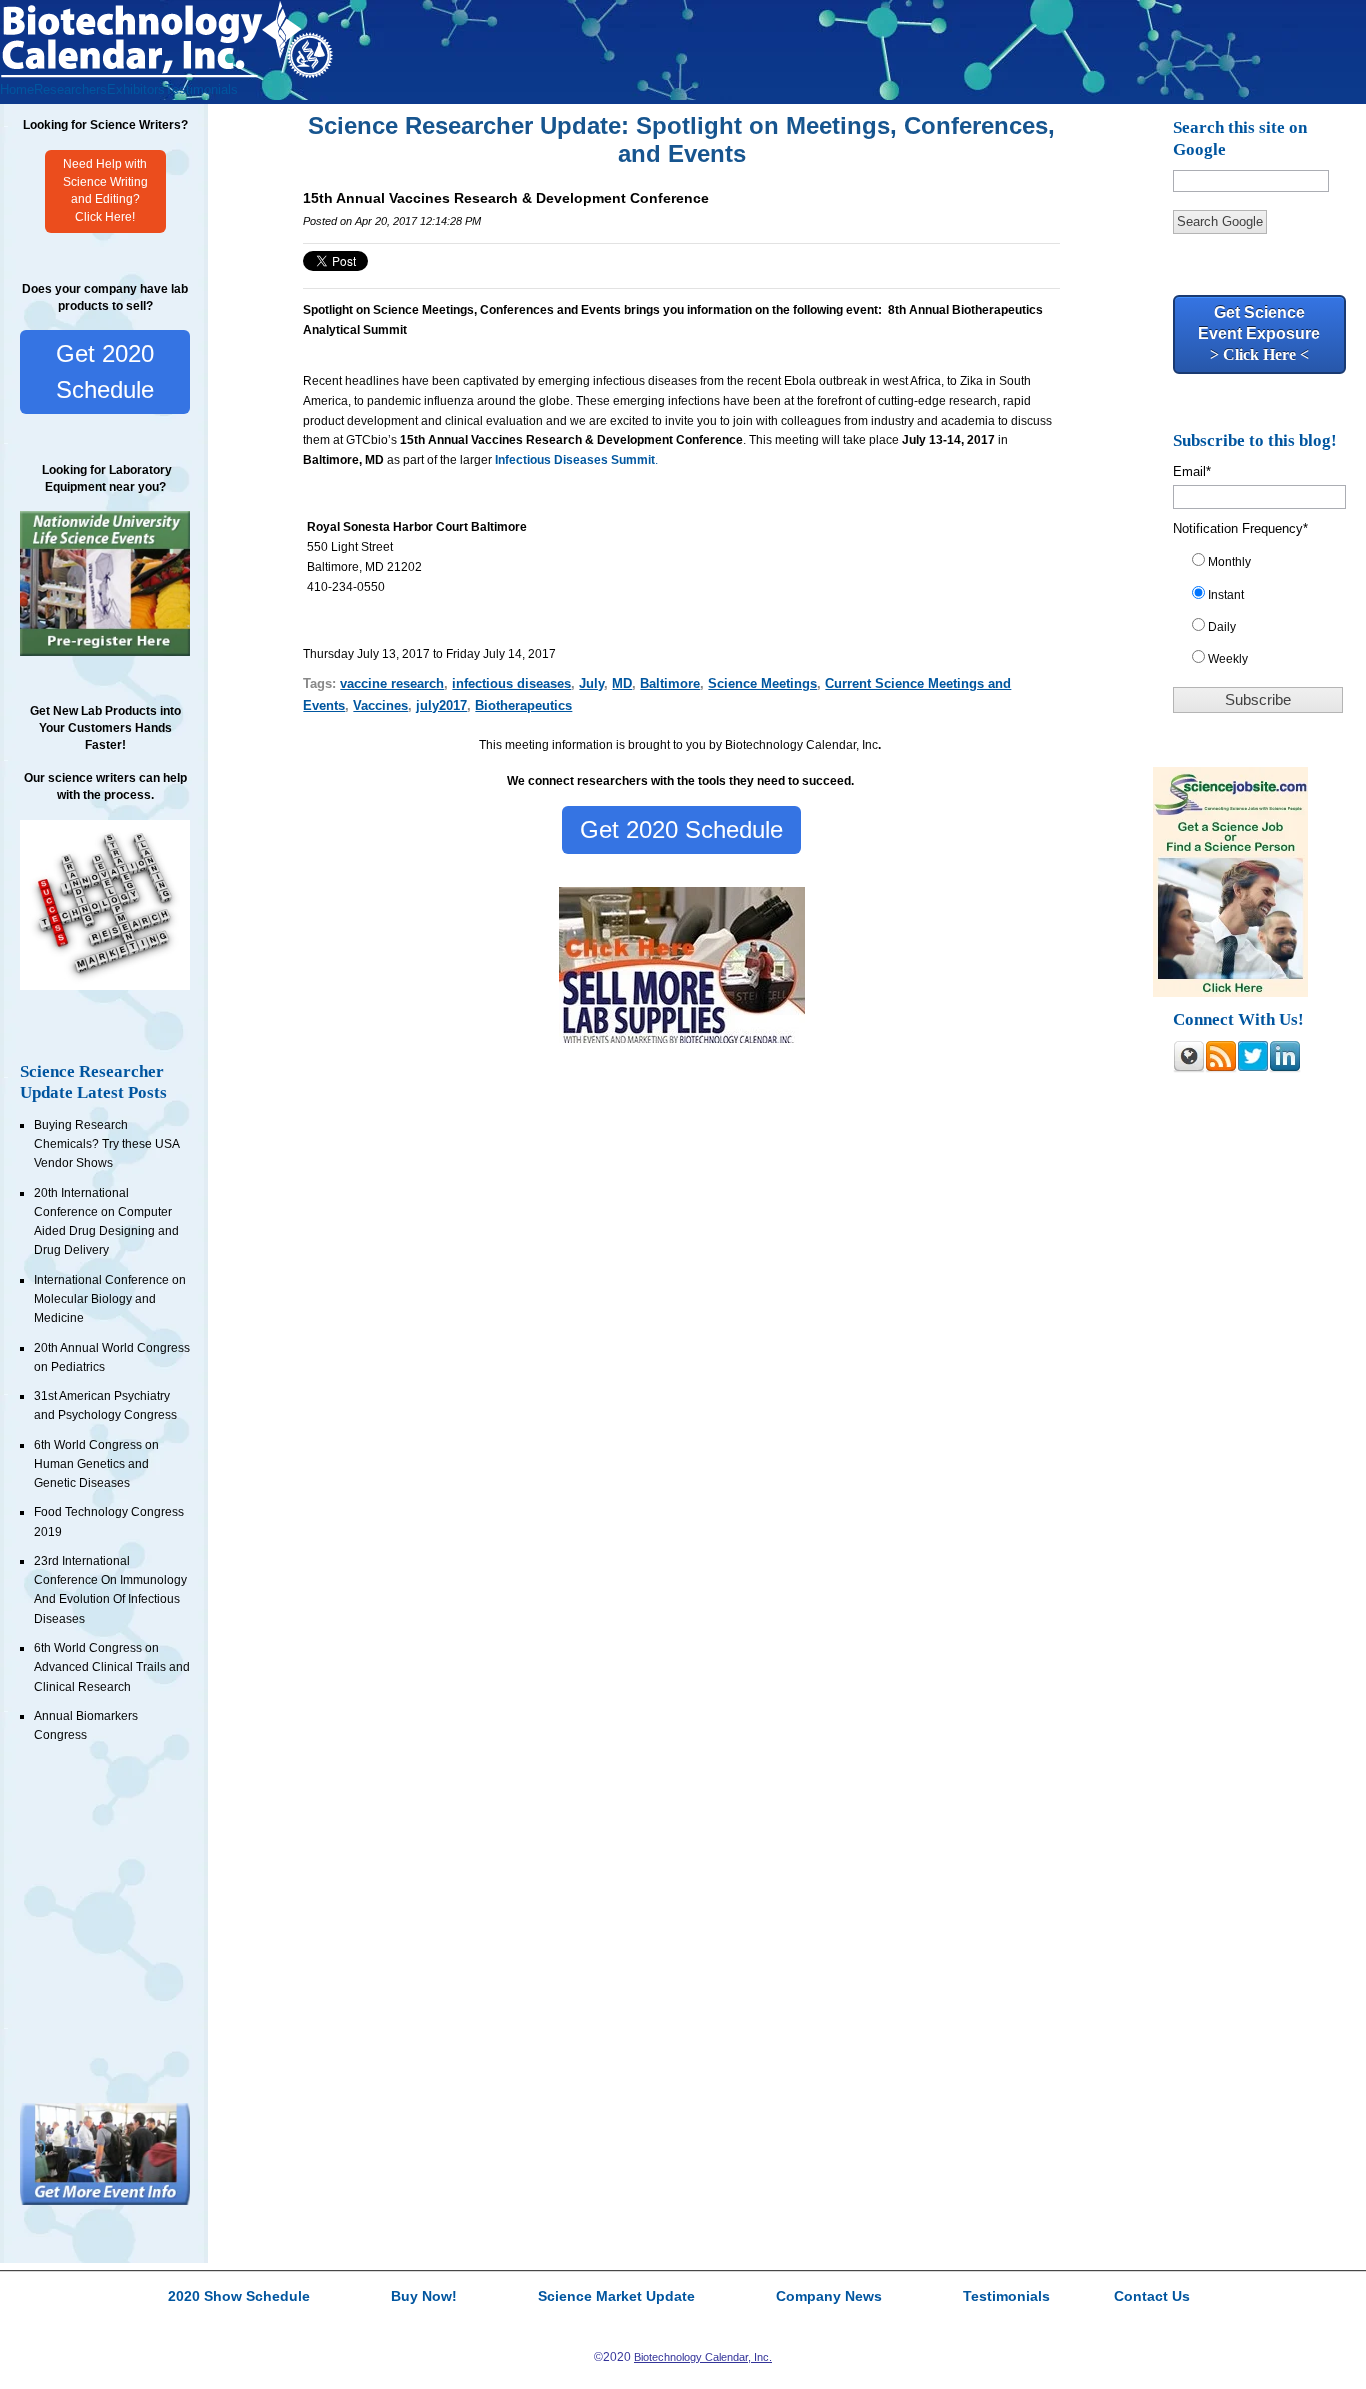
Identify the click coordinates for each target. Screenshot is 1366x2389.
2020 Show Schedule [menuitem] (239, 2297)
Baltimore (670, 683)
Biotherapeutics (523, 705)
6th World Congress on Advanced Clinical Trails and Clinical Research (112, 1667)
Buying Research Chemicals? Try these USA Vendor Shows (106, 1144)
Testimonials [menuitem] (201, 89)
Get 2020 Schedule (105, 371)
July (591, 683)
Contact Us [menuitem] (1152, 2297)
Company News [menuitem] (829, 2297)
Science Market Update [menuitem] (616, 2297)
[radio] (1266, 566)
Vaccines (380, 705)
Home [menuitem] (17, 89)
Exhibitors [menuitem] (136, 89)
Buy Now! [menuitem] (424, 2297)
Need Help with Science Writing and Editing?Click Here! (105, 191)
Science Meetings (762, 683)
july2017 (441, 705)
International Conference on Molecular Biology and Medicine (110, 1299)
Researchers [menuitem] (70, 89)
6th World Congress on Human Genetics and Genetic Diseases (96, 1464)
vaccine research (392, 683)
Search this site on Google (1240, 138)
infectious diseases (511, 683)
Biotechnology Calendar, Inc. (703, 2357)
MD (622, 683)
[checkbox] (1266, 614)
